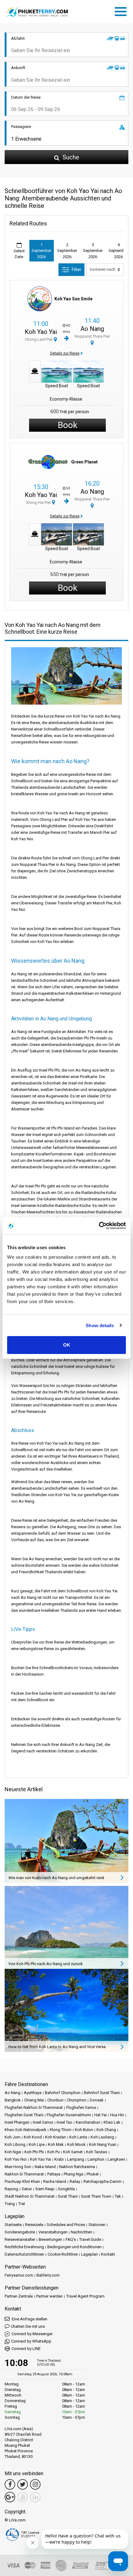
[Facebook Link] (10, 2484)
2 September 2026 (67, 251)
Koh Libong (15, 2144)
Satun (27, 2189)
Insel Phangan (17, 2122)
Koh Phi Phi (34, 2152)
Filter (77, 270)
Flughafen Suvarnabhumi (69, 2115)
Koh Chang (106, 2130)
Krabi (59, 2159)
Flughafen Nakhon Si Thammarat (34, 2107)
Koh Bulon (84, 2130)
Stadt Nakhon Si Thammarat (30, 2196)
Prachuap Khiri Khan (22, 2181)
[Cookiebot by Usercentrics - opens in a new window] (99, 1226)
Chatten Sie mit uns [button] (28, 2326)
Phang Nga (73, 2174)
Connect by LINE (26, 2349)
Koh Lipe (37, 2144)
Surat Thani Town (96, 2196)
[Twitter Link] (23, 2484)
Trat (22, 2204)
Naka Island (45, 2167)
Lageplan (89, 2254)
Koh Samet (73, 2152)
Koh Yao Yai (41, 332)
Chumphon (77, 2100)
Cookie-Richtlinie (63, 2254)
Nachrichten (82, 2232)
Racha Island (55, 2181)
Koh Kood (33, 2137)
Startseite (13, 2225)
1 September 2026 (41, 251)
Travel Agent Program (85, 2296)
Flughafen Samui (81, 2107)
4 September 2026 (118, 251)
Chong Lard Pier (39, 339)
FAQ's (71, 2239)
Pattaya (54, 2174)
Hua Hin (117, 2115)
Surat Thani (68, 2196)
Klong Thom (61, 2130)
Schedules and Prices (66, 2225)
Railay (75, 2181)
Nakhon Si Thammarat (24, 2174)
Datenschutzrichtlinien (24, 2254)
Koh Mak (56, 2144)
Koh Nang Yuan (103, 2144)
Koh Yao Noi (16, 2159)
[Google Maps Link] (10, 2497)
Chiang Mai (34, 2100)
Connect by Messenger (32, 2334)
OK (67, 1345)
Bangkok (13, 2100)
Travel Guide (90, 2239)
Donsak (97, 2100)
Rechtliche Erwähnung (24, 2247)
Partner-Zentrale (19, 2296)
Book (68, 425)
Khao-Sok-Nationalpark (26, 2130)
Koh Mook (76, 2144)
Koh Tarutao (97, 2152)
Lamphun (96, 2159)
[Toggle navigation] (122, 10)
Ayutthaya (33, 2093)
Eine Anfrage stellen (29, 2319)
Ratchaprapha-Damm (103, 2181)
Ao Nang (92, 329)
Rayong (11, 2189)
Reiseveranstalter (20, 2239)
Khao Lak (112, 2122)
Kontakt (108, 2254)
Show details (100, 1325)
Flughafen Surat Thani (24, 2115)
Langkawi (116, 2159)
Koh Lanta (78, 2137)
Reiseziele (34, 2225)
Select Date (19, 254)
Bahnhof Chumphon (63, 2093)
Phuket (93, 2174)
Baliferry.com (48, 2275)
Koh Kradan (56, 2137)
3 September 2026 (93, 251)
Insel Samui (43, 2122)
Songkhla (66, 2189)
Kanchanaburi (88, 2122)
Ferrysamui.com (19, 2275)
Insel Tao (64, 2122)
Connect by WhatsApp (31, 2341)
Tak (118, 2196)
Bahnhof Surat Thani (102, 2093)
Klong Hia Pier (39, 502)
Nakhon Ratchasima (77, 2167)
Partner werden (49, 2296)
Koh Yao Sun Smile (73, 299)
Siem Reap (45, 2189)
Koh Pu (54, 2152)
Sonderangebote (20, 2232)
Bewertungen (50, 2239)
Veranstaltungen (53, 2232)
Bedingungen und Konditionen (74, 2247)
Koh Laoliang (102, 2137)
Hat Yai (101, 2115)
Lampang (76, 2159)
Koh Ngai (13, 2152)
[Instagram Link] (35, 2484)
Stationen (97, 2225)
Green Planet (84, 462)
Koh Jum (13, 2137)
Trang (10, 2204)
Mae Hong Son (18, 2167)
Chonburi (55, 2100)
